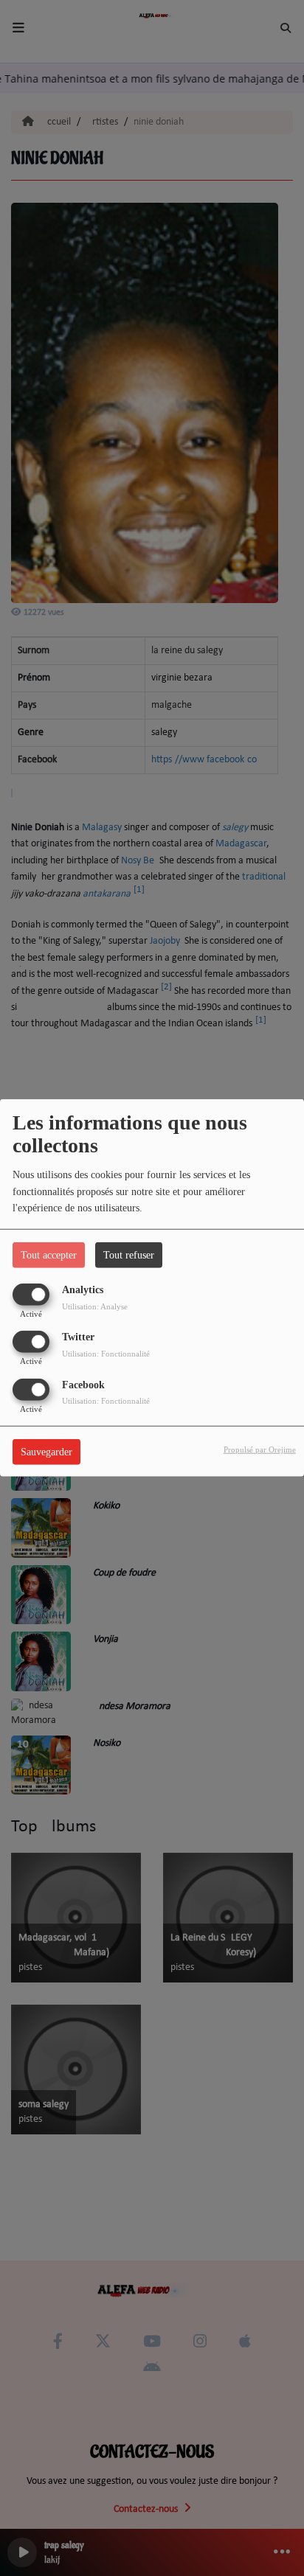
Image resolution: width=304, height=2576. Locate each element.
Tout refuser (129, 1255)
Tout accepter (49, 1255)
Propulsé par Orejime (260, 1449)
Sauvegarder (46, 1451)
